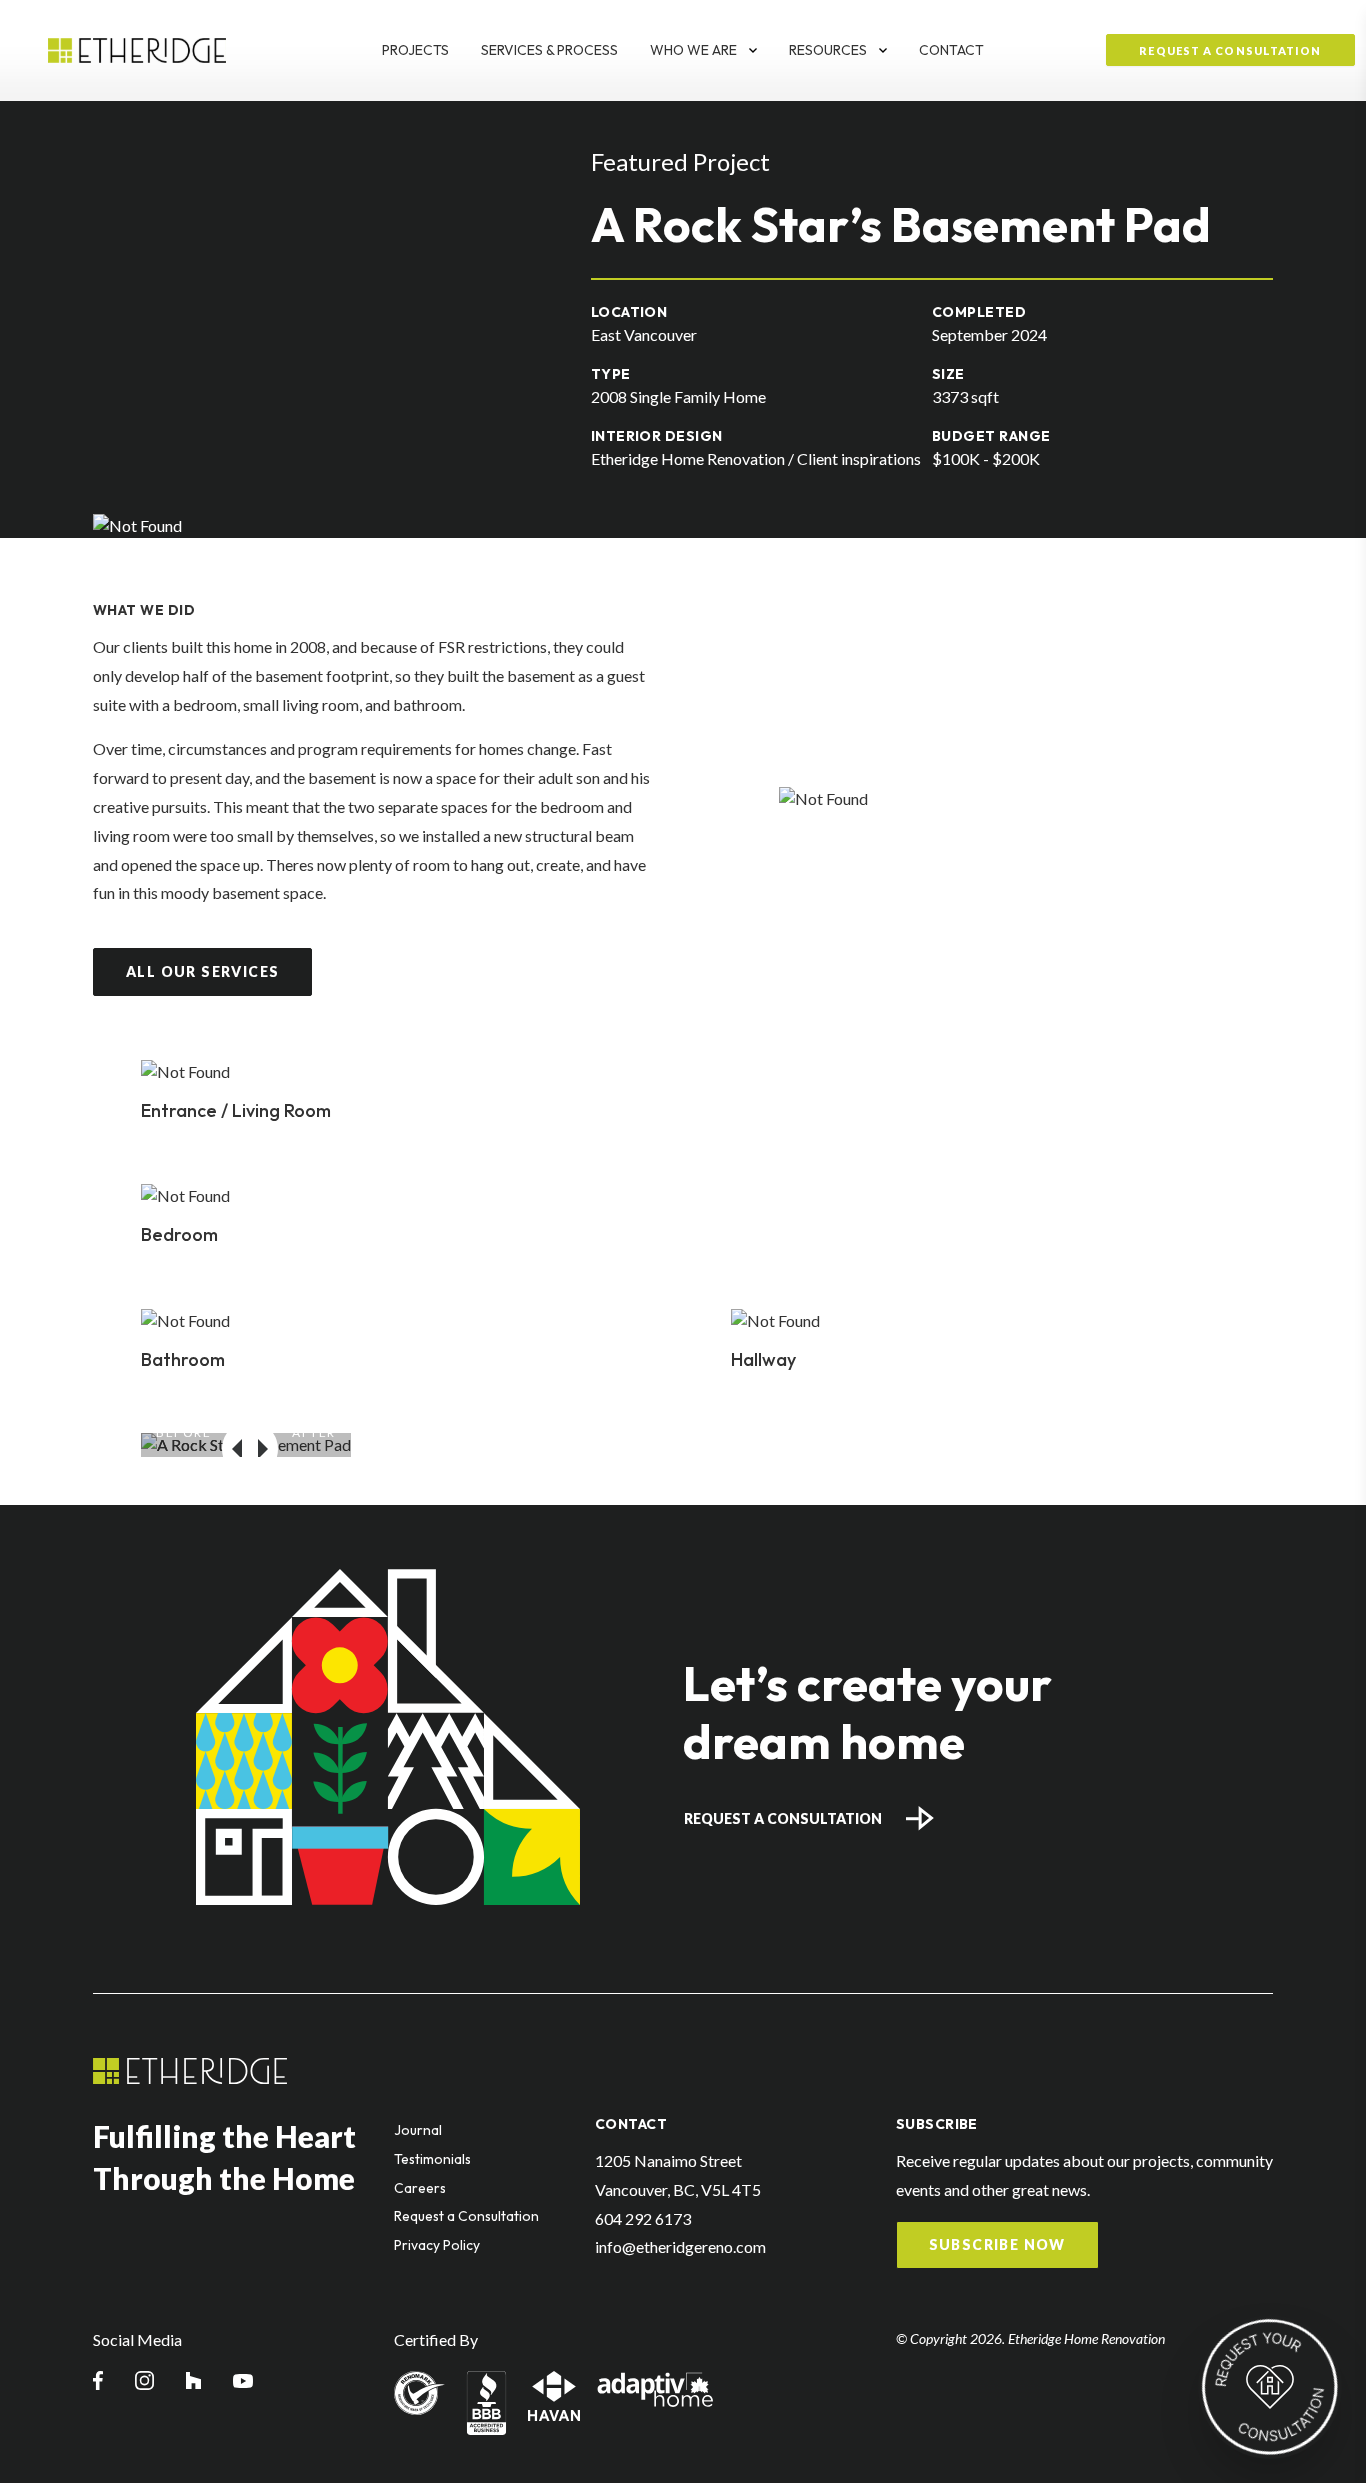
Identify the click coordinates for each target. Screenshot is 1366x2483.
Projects (415, 50)
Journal (418, 2130)
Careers (420, 2188)
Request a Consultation (783, 1818)
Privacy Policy (437, 2245)
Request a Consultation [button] (1230, 50)
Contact (951, 50)
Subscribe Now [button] (997, 2244)
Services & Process (549, 50)
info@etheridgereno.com (680, 2246)
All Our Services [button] (202, 971)
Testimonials (432, 2159)
